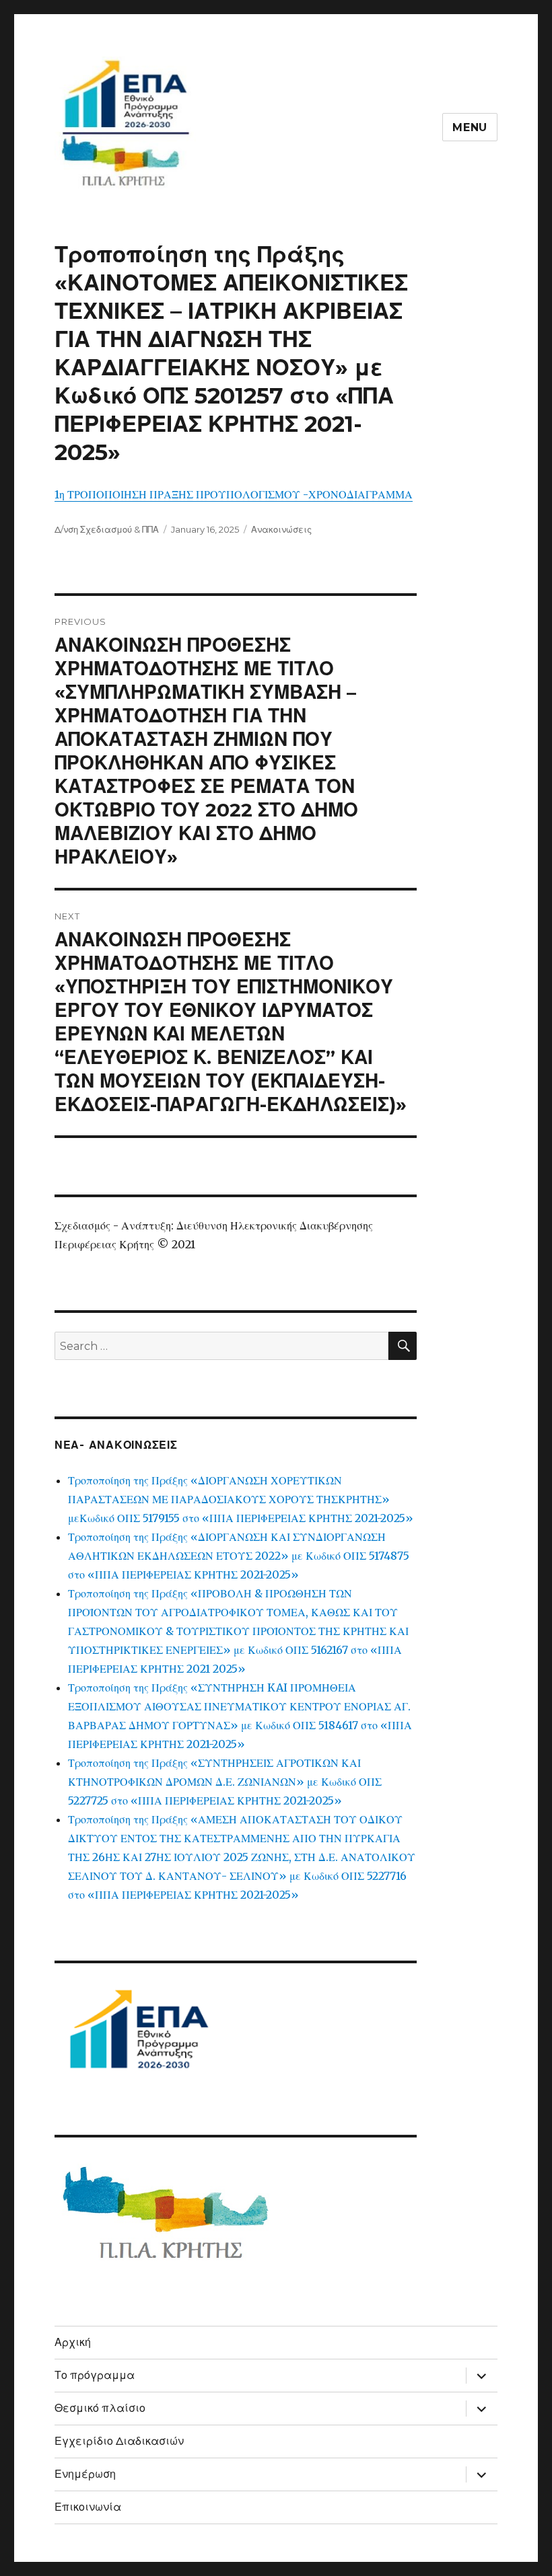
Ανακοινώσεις (281, 529)
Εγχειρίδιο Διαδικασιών (119, 2441)
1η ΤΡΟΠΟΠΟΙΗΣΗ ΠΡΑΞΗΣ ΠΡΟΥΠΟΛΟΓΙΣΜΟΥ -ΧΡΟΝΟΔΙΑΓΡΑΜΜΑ (234, 494)
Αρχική (73, 2342)
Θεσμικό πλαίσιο (100, 2408)
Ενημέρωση (85, 2474)
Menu (470, 127)
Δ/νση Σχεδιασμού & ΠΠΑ (107, 529)
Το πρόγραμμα (95, 2375)
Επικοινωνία (88, 2507)
